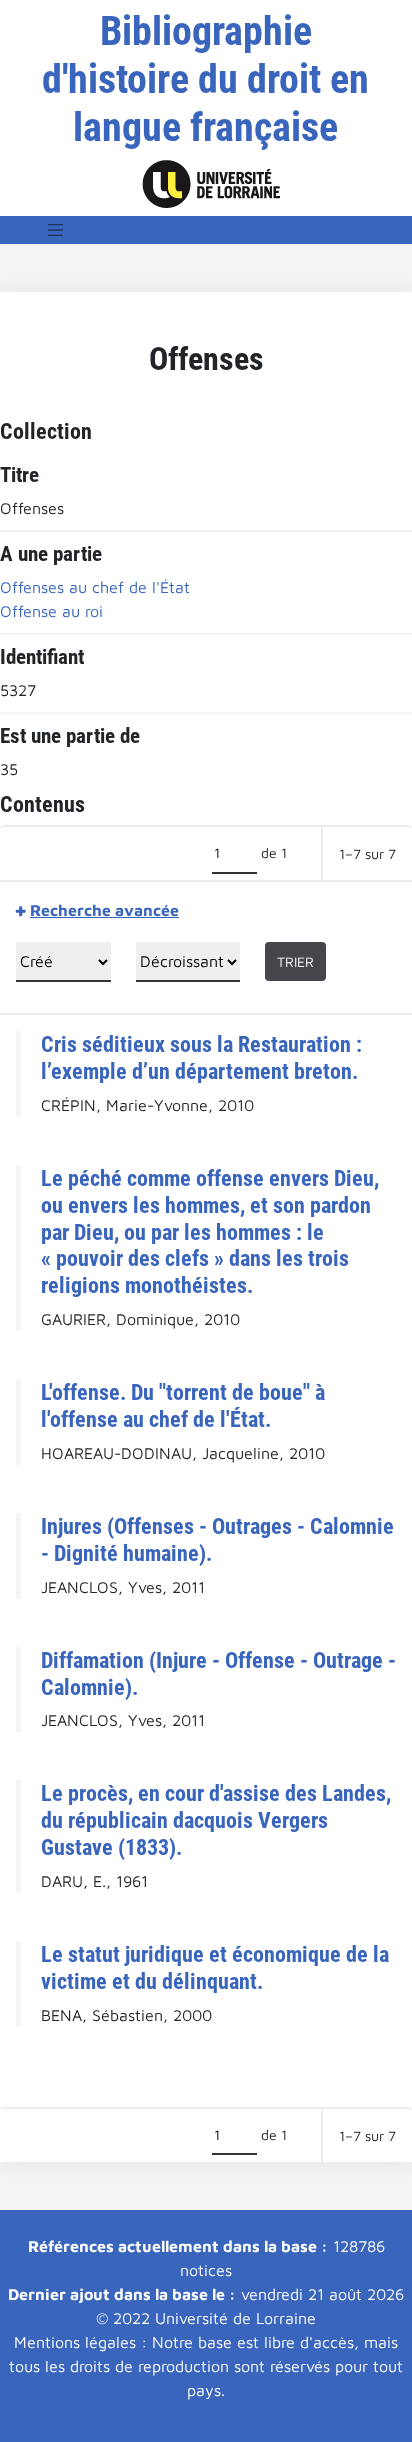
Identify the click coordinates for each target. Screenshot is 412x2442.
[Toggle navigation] (56, 230)
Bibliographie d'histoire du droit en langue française (205, 79)
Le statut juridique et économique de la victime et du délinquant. (215, 1967)
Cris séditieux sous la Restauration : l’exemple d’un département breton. (201, 1057)
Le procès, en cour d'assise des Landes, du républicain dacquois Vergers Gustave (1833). (216, 1820)
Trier (295, 961)
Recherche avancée (104, 910)
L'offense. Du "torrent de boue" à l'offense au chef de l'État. (183, 1405)
